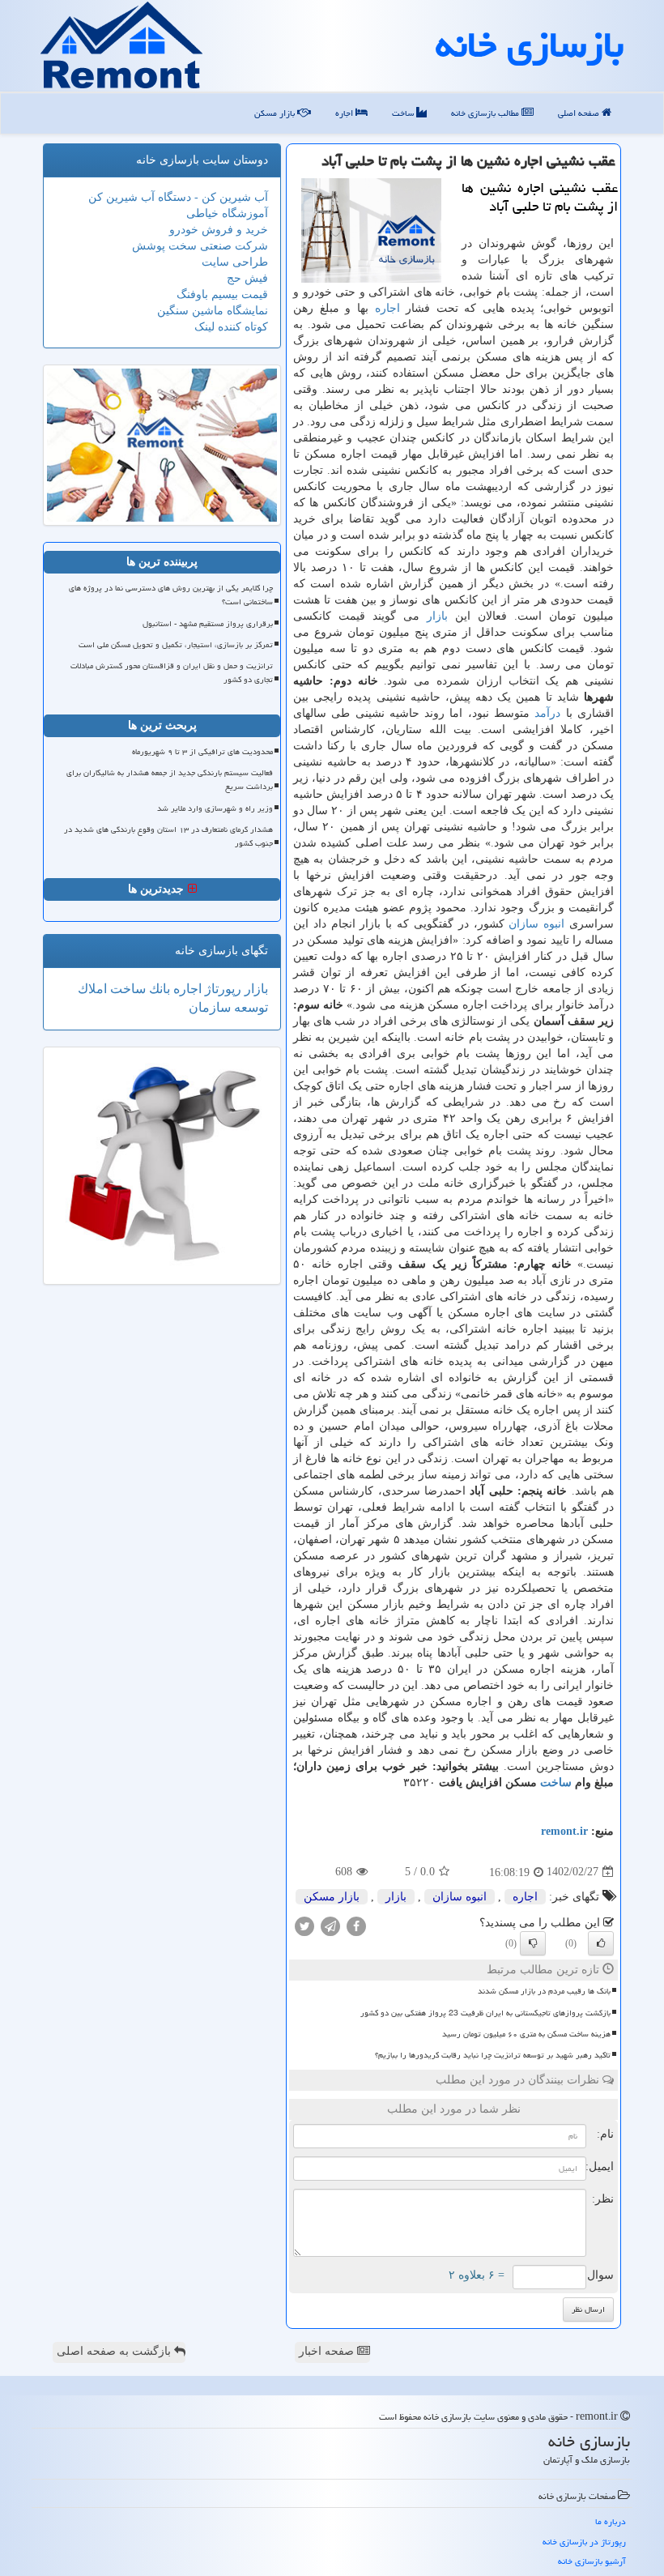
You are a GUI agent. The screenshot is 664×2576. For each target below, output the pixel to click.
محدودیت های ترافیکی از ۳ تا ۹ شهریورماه (202, 752)
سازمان (210, 1007)
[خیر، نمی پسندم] (533, 1943)
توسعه (249, 1007)
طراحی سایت (235, 262)
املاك (92, 989)
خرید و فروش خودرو (219, 230)
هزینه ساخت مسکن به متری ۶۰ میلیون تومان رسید (526, 2034)
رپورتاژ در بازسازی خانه (584, 2542)
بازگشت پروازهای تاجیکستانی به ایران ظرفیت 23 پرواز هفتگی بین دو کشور (485, 2013)
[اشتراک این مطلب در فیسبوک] (356, 1925)
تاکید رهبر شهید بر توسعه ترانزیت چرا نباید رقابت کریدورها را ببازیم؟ (493, 2055)
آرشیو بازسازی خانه (592, 2561)
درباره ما (611, 2521)
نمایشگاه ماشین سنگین (213, 311)
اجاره (345, 113)
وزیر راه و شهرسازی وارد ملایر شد (215, 808)
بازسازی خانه (530, 45)
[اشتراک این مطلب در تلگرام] (330, 1925)
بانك (158, 989)
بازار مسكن (276, 113)
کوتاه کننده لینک (231, 327)
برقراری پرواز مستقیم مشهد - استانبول (208, 624)
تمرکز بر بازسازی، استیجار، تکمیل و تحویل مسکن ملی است (176, 645)
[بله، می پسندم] (601, 1943)
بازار (437, 616)
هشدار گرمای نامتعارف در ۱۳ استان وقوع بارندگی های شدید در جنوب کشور (168, 836)
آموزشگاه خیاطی (227, 213)
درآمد (547, 713)
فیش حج (247, 278)
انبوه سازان (536, 924)
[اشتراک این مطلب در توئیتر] (304, 1925)
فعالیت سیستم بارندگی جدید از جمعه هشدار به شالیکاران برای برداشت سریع (170, 780)
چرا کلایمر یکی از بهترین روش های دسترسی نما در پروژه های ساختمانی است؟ (171, 595)
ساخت (404, 113)
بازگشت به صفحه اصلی (115, 2351)
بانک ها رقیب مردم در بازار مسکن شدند (544, 1991)
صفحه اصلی (580, 113)
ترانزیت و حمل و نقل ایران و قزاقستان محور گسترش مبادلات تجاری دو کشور (172, 673)
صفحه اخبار (328, 2351)
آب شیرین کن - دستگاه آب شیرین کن (178, 197)
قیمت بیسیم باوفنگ (222, 294)
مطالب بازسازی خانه (486, 113)
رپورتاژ (221, 989)
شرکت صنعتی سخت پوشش (200, 246)
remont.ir (564, 1831)
